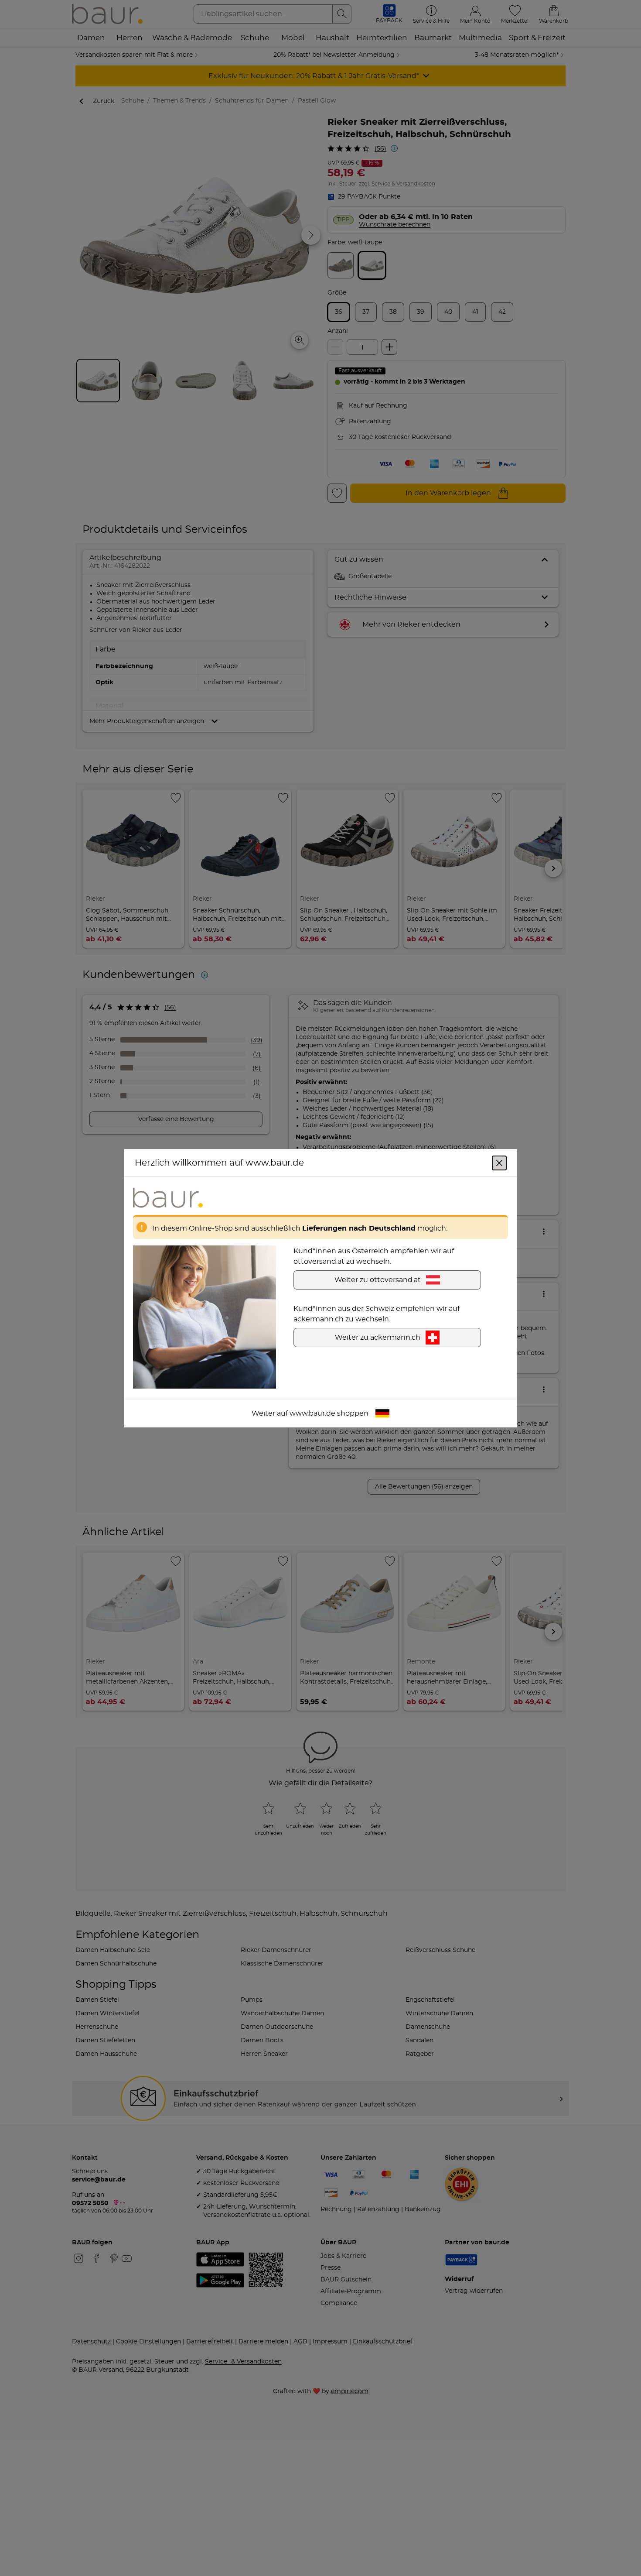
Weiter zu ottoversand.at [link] (378, 1279)
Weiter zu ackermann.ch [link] (378, 1337)
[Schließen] (499, 1163)
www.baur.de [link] (312, 1413)
